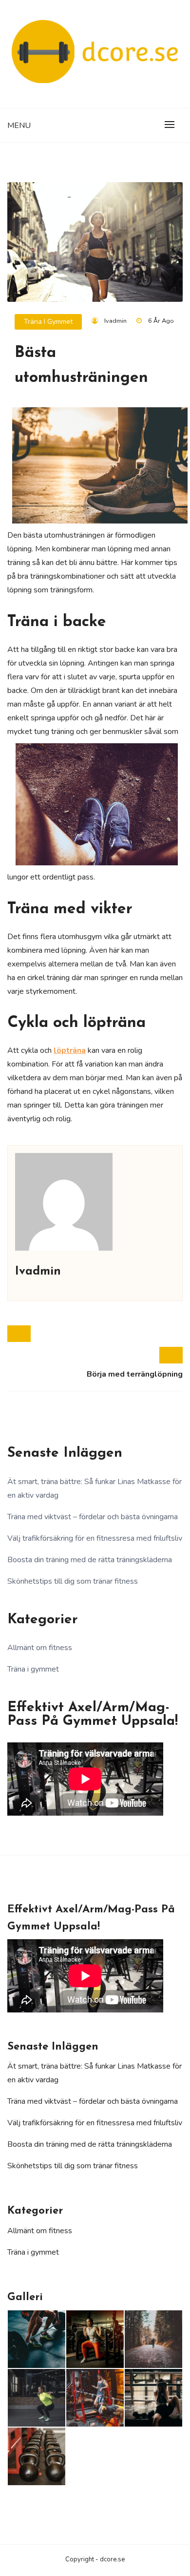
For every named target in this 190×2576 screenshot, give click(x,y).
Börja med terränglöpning (135, 1374)
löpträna (70, 1050)
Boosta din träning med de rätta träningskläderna (90, 1560)
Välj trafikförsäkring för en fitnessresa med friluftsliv (95, 1538)
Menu (19, 126)
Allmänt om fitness (40, 1648)
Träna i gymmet (48, 322)
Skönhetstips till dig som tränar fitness (73, 1581)
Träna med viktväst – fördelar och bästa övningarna (93, 1517)
